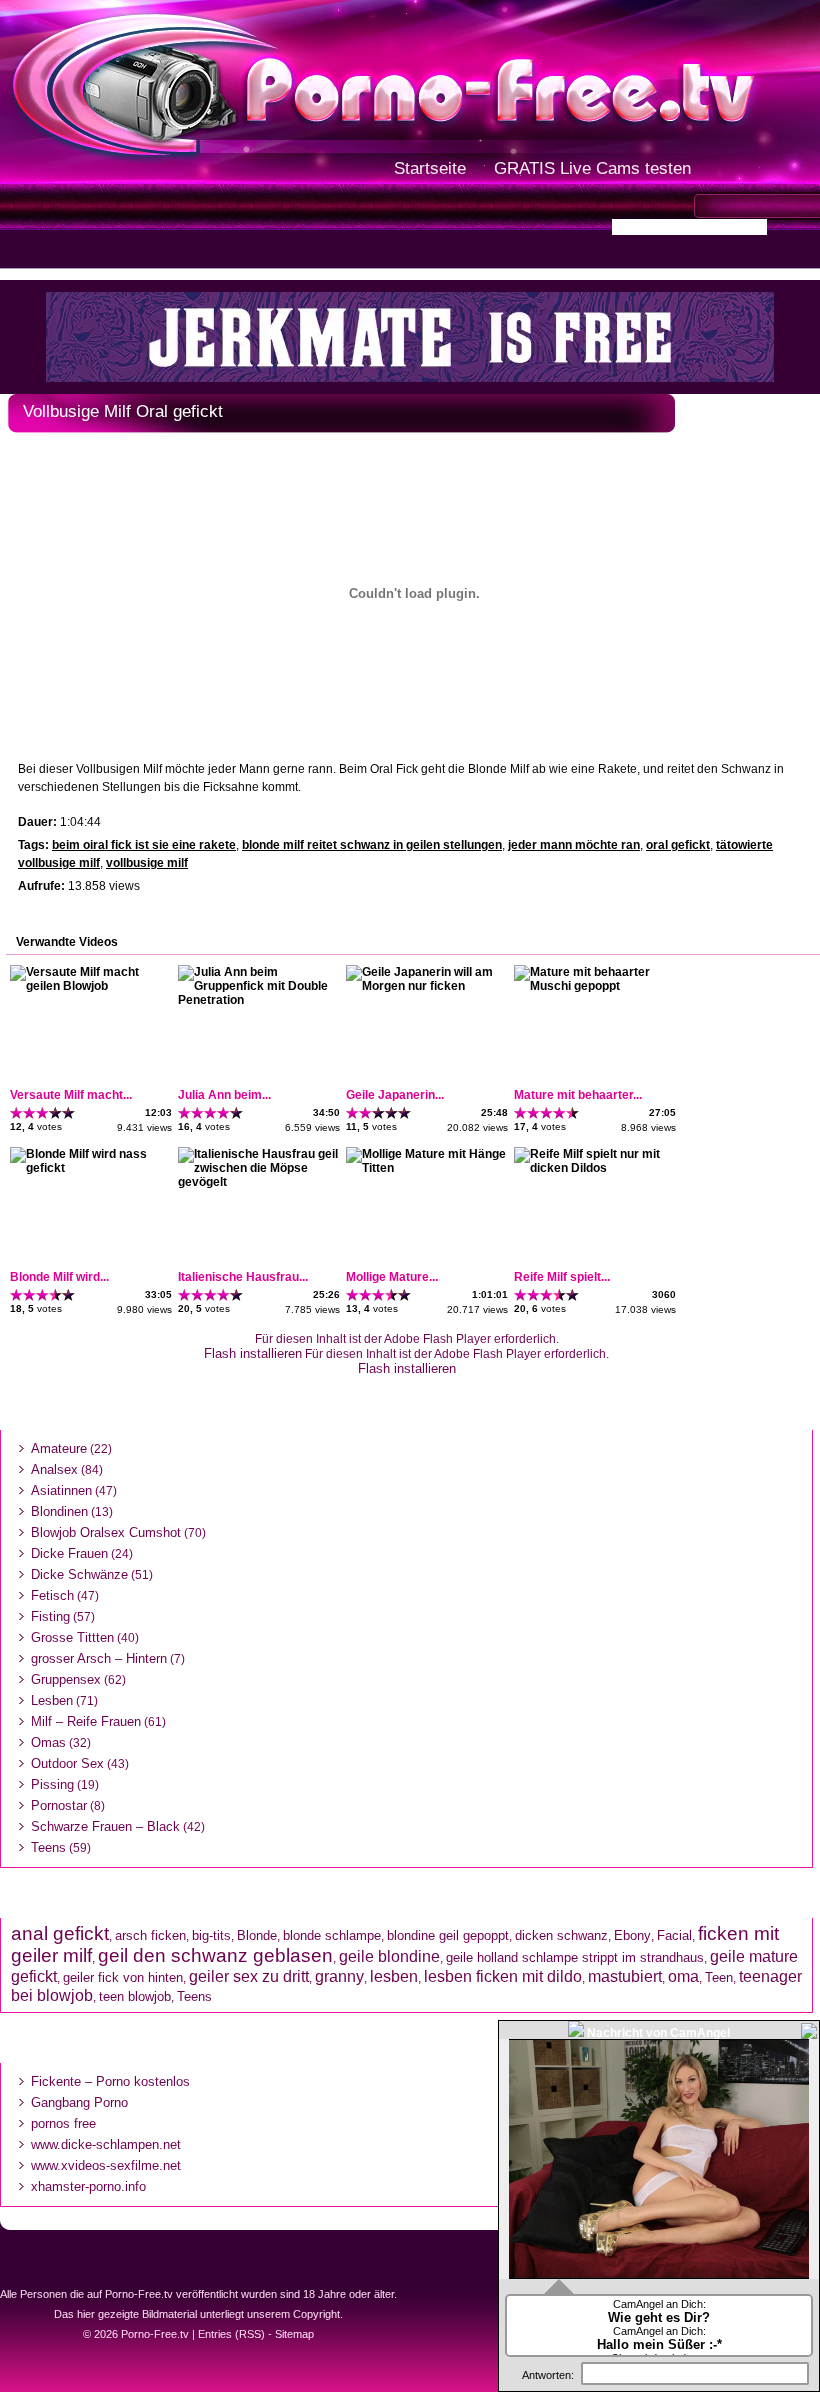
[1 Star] (16, 1113)
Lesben (52, 1700)
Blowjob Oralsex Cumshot (106, 1532)
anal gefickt (60, 1933)
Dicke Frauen (69, 1553)
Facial (674, 1935)
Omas (48, 1742)
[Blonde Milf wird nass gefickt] (90, 1168)
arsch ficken (150, 1935)
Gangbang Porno (79, 2102)
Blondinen (59, 1511)
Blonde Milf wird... (59, 1277)
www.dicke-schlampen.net (106, 2144)
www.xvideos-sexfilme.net (106, 2165)
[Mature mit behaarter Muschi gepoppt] (594, 986)
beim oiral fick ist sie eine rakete (144, 845)
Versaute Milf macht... (71, 1095)
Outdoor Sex (67, 1763)
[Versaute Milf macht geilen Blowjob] (90, 986)
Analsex (54, 1469)
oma (683, 1976)
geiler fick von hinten (123, 1977)
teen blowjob (135, 1996)
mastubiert (625, 1976)
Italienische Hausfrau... (243, 1277)
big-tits (211, 1935)
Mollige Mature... (392, 1277)
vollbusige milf (147, 863)
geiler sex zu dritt (249, 1976)
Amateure (59, 1448)
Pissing (52, 1784)
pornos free (63, 2123)
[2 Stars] (29, 1113)
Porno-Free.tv (155, 2334)
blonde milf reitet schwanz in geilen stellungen (372, 845)
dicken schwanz (561, 1935)
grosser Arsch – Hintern (99, 1658)
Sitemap (294, 2334)
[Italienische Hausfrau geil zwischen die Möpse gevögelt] (258, 1182)
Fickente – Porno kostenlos (110, 2081)
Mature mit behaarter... (578, 1095)
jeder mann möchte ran (574, 845)
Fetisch (52, 1595)
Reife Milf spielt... (562, 1277)
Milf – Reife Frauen (86, 1721)
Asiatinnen (61, 1490)
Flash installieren (253, 1353)
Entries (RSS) (231, 2334)
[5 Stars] (68, 1113)
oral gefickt (678, 845)
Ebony (632, 1935)
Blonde (257, 1935)
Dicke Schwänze (79, 1574)
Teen (719, 1977)
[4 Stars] (55, 1113)
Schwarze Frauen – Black (105, 1826)
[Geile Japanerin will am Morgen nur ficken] (426, 986)
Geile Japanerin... (395, 1095)
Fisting (50, 1616)
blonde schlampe (332, 1935)
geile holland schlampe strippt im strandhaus (575, 1957)
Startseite (430, 168)
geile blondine (389, 1956)
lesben (394, 1976)
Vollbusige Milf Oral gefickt (123, 411)
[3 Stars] (42, 1113)
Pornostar (59, 1805)
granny (339, 1976)
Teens (48, 1847)
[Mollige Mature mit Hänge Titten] (426, 1168)
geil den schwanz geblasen (215, 1955)
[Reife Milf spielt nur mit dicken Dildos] (594, 1168)
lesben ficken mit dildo (503, 1976)
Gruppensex (66, 1679)
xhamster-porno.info (88, 2186)
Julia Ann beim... (224, 1095)
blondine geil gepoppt (448, 1935)
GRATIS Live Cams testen (592, 168)
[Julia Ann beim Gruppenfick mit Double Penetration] (258, 1000)
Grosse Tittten (72, 1637)
